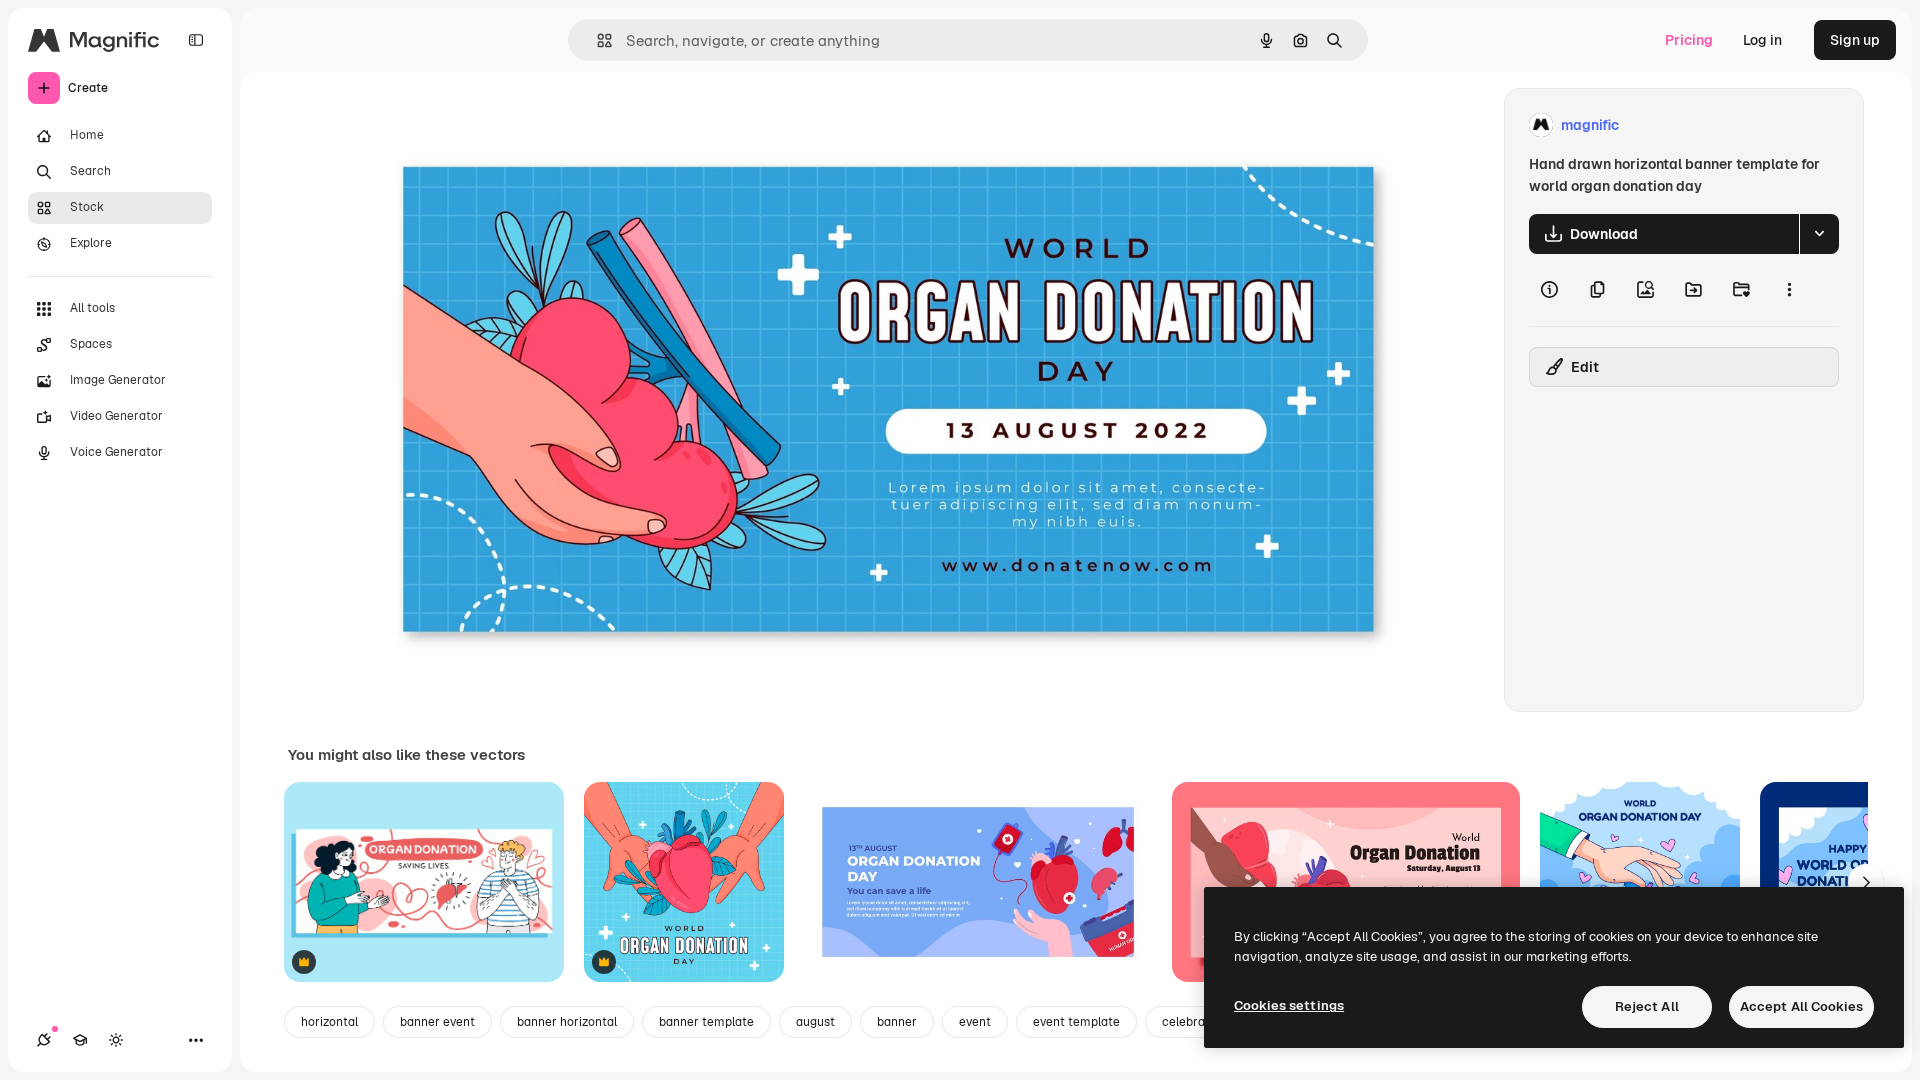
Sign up (1855, 40)
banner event (437, 1022)
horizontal (329, 1022)
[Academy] (80, 1040)
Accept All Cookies (1801, 1006)
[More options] (1789, 290)
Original (473, 125)
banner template (706, 1022)
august (815, 1022)
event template (1076, 1022)
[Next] (1866, 882)
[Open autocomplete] (596, 40)
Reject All (1647, 1006)
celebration (1194, 1022)
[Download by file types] (1819, 234)
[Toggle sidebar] (196, 40)
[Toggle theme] (116, 1040)
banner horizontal (567, 1022)
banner (897, 1022)
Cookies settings (1289, 1005)
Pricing (1689, 40)
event (975, 1022)
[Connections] (44, 1040)
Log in (1762, 40)
